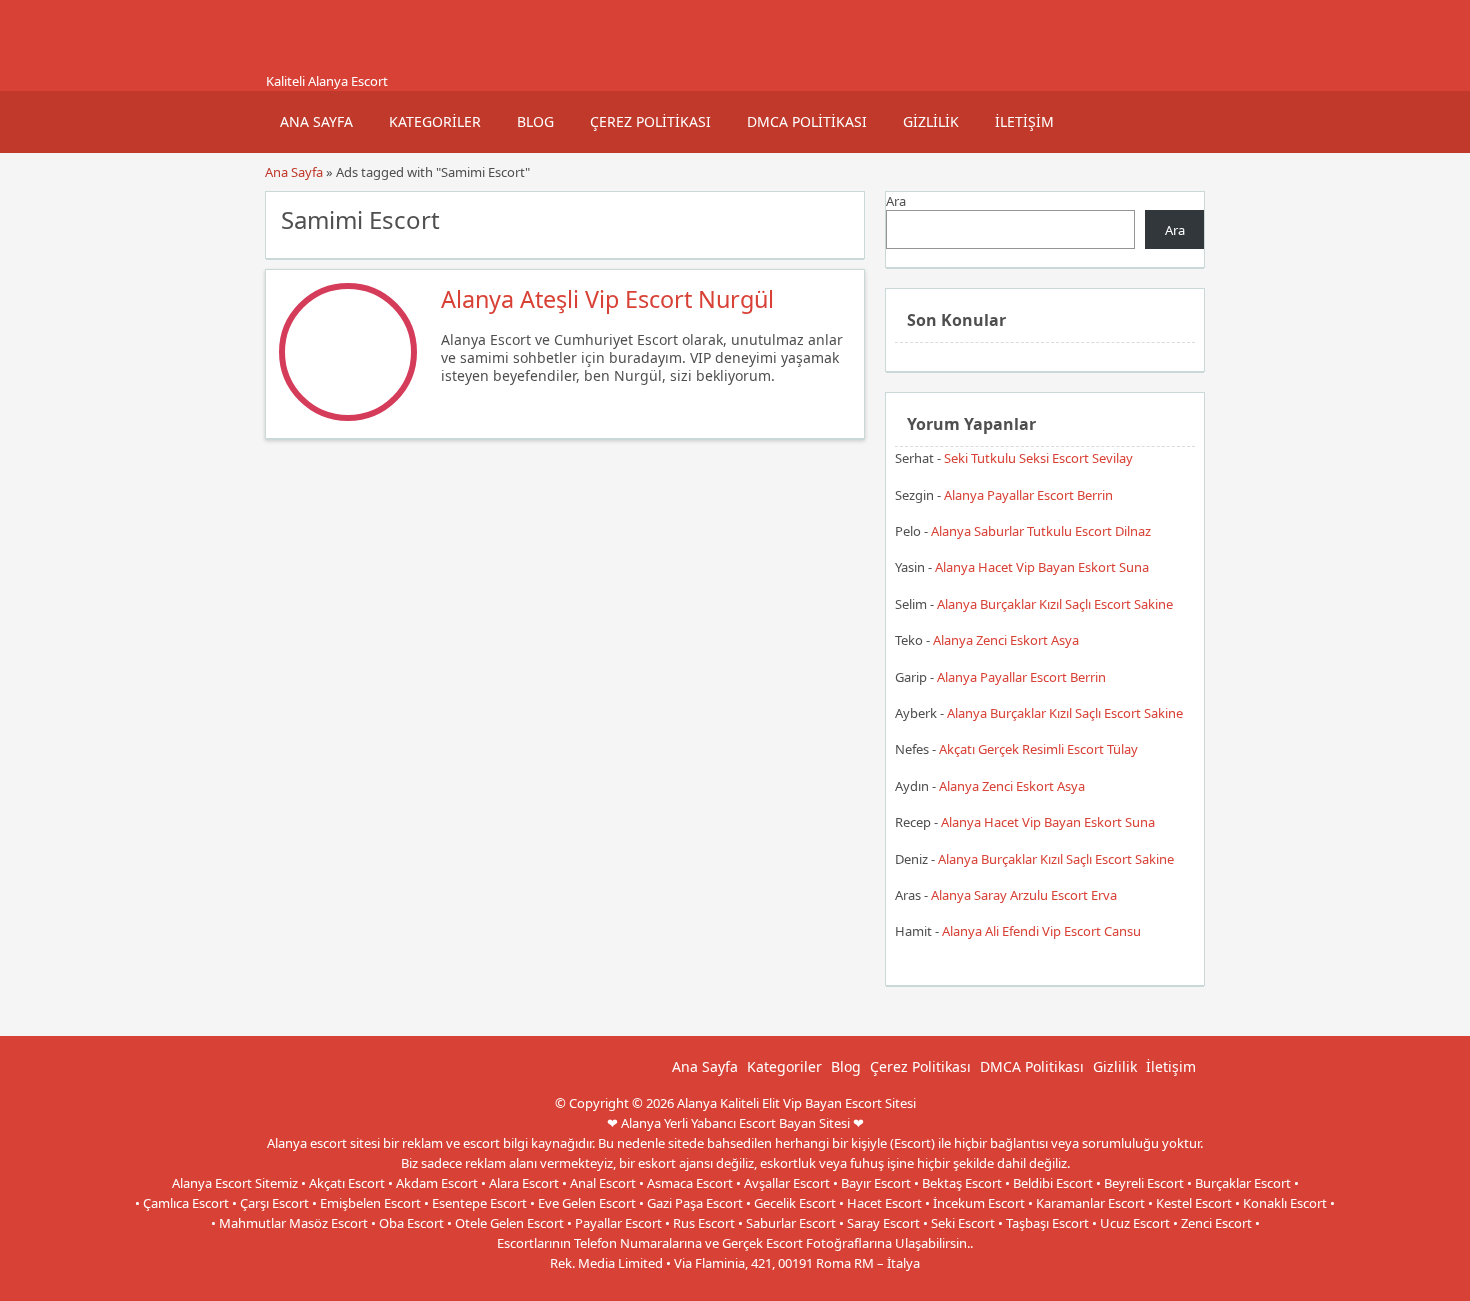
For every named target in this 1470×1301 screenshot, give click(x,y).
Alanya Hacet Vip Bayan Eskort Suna (1042, 567)
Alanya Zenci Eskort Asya (1006, 640)
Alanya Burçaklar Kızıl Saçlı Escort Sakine (1055, 604)
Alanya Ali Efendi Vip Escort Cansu (1041, 931)
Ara (896, 201)
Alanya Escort (779, 1283)
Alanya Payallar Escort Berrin (1028, 495)
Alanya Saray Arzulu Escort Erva (1024, 895)
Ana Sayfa (316, 121)
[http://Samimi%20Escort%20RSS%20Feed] (839, 218)
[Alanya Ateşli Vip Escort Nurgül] (348, 416)
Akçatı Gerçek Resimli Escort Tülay (1038, 749)
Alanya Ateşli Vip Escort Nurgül (607, 299)
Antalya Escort (693, 1283)
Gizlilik (931, 121)
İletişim (1024, 121)
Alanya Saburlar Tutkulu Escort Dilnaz (1041, 531)
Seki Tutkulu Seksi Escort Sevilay (1038, 458)
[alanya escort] (290, 63)
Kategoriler (435, 121)
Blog (535, 121)
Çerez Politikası (650, 121)
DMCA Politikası (807, 121)
